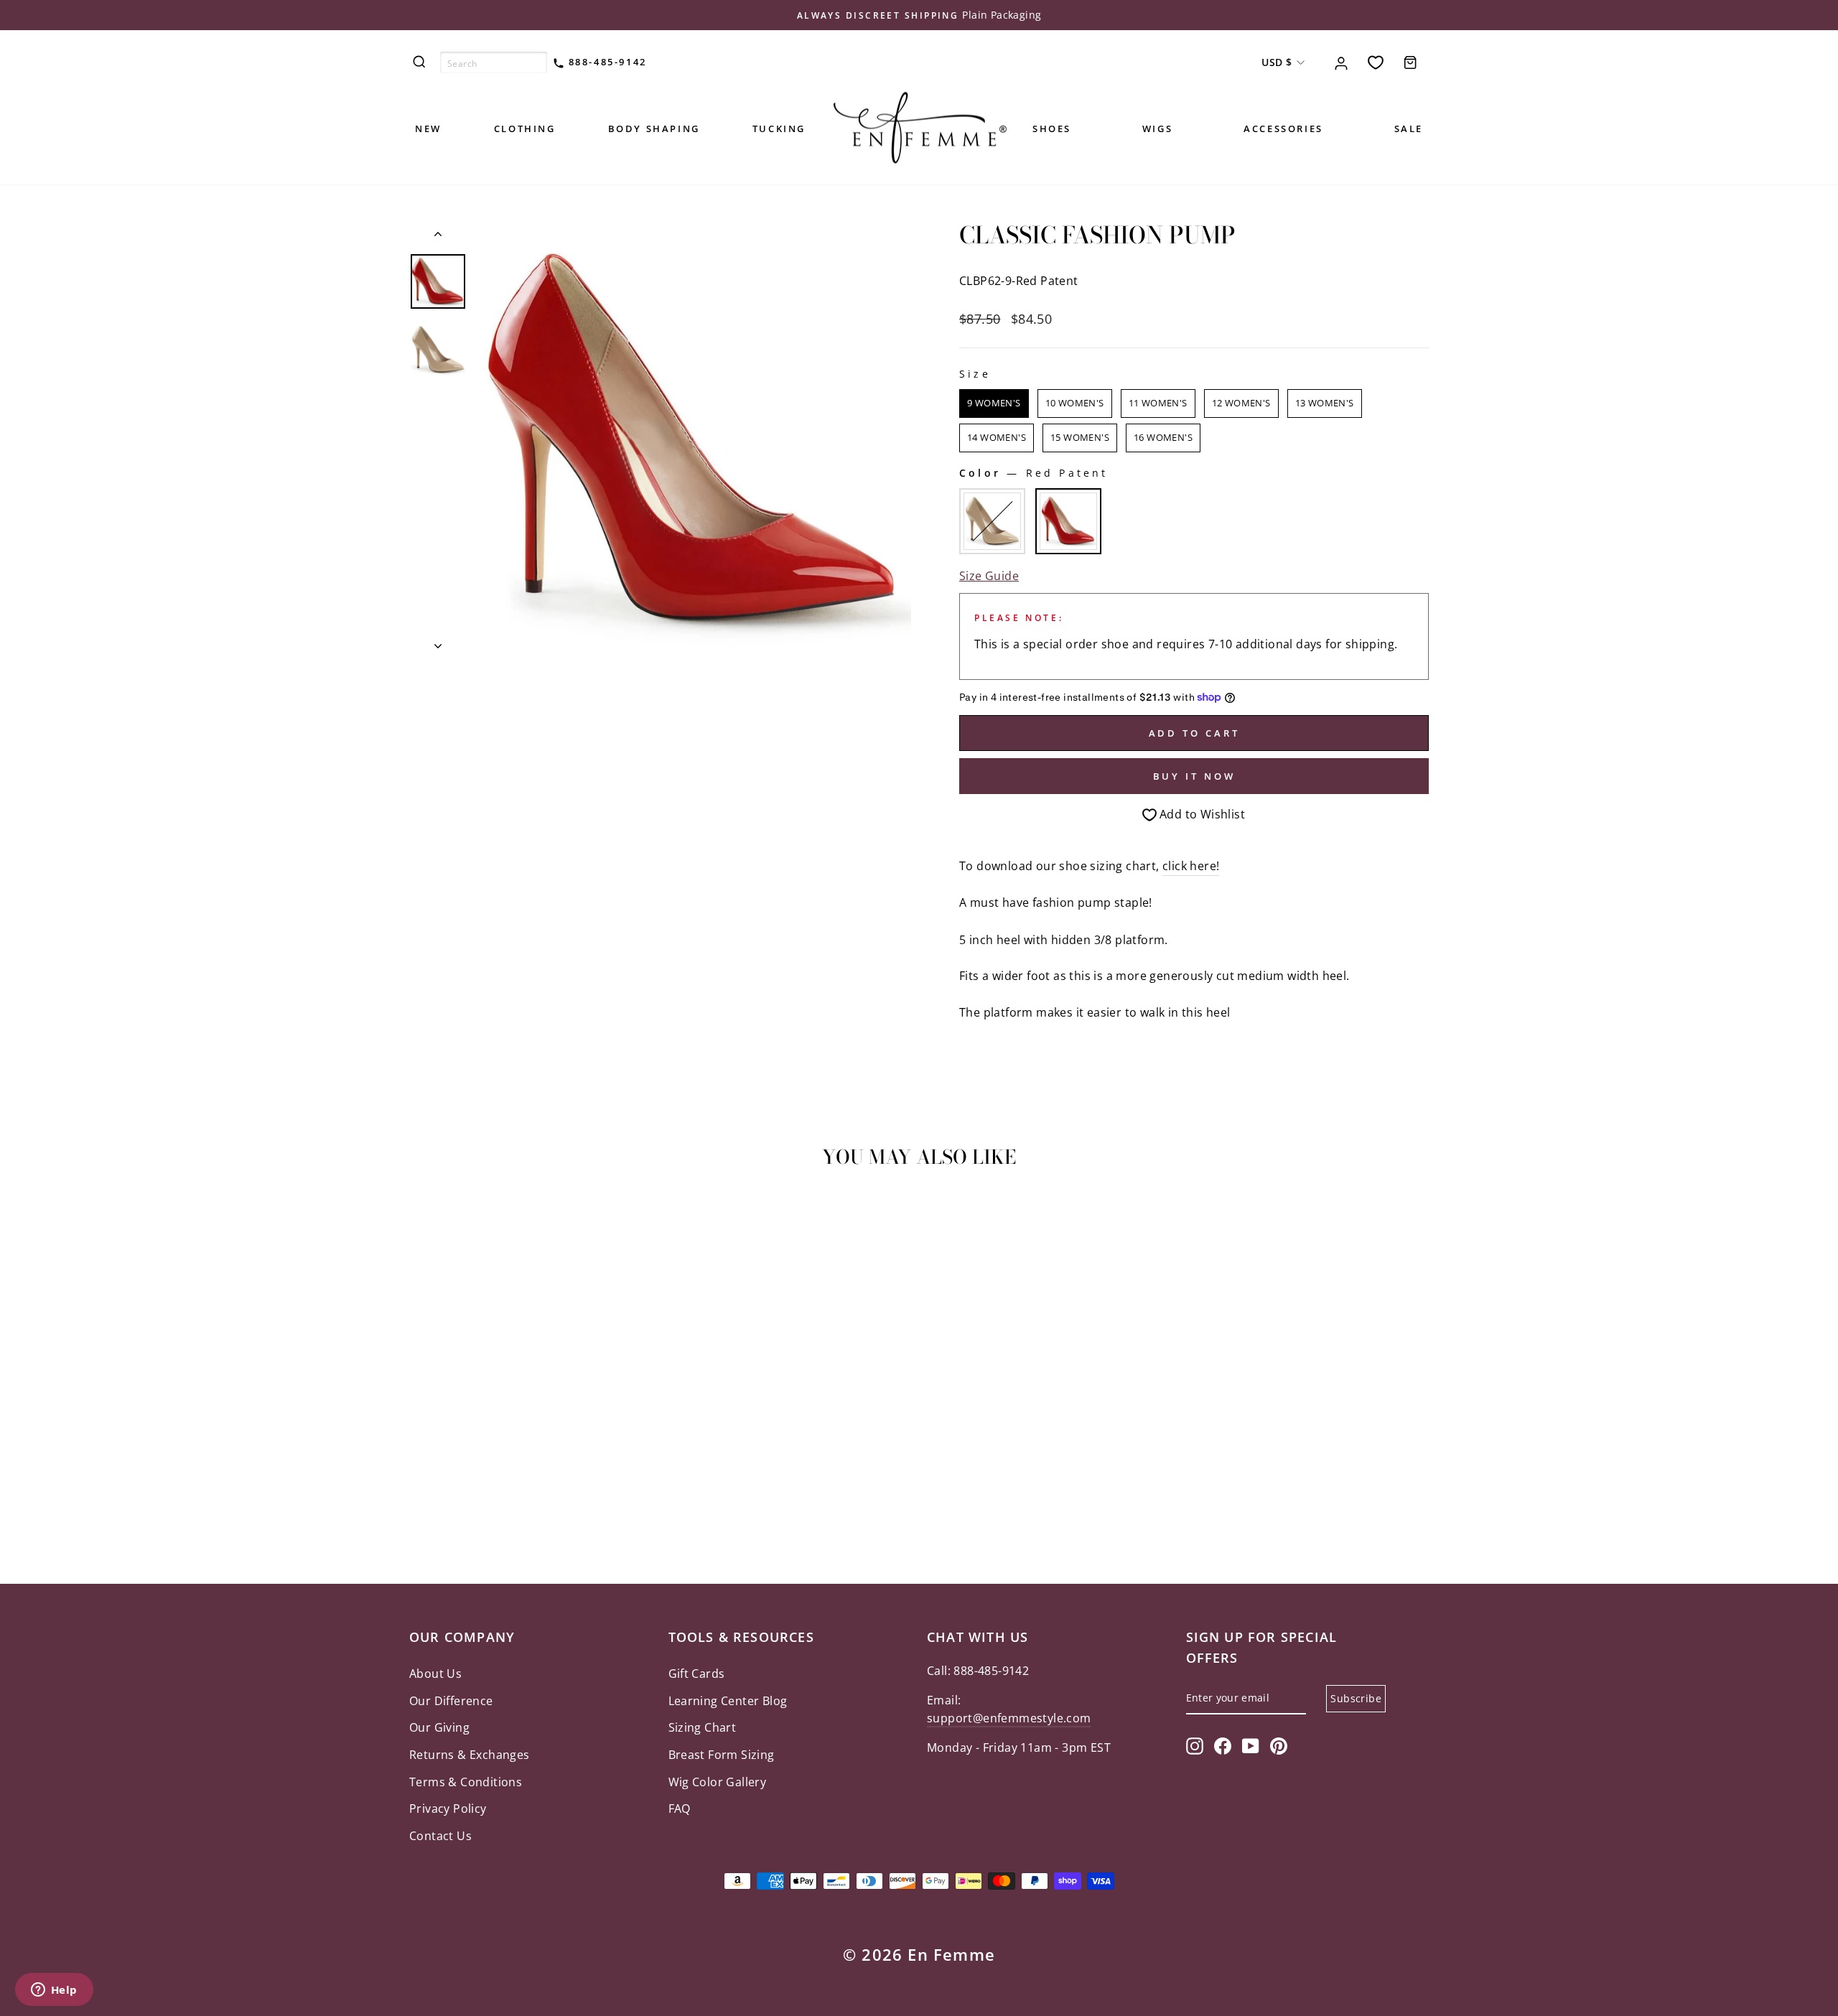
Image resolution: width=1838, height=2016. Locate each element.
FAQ (680, 1809)
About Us (435, 1674)
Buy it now (1194, 776)
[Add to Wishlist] (426, 1221)
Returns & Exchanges (470, 1755)
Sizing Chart (703, 1727)
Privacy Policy (448, 1809)
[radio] (994, 403)
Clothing (525, 129)
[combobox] (494, 62)
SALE (1409, 129)
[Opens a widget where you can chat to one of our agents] (54, 1991)
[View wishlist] (1376, 62)
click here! (1191, 866)
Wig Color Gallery (718, 1782)
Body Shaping (654, 129)
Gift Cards (697, 1674)
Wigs (1157, 129)
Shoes (1052, 129)
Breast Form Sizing (722, 1755)
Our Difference (451, 1701)
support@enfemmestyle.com (1009, 1718)
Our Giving (439, 1727)
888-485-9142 (606, 62)
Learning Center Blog (728, 1701)
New (428, 129)
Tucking (779, 129)
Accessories (1283, 129)
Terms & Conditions (466, 1782)
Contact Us (440, 1836)
